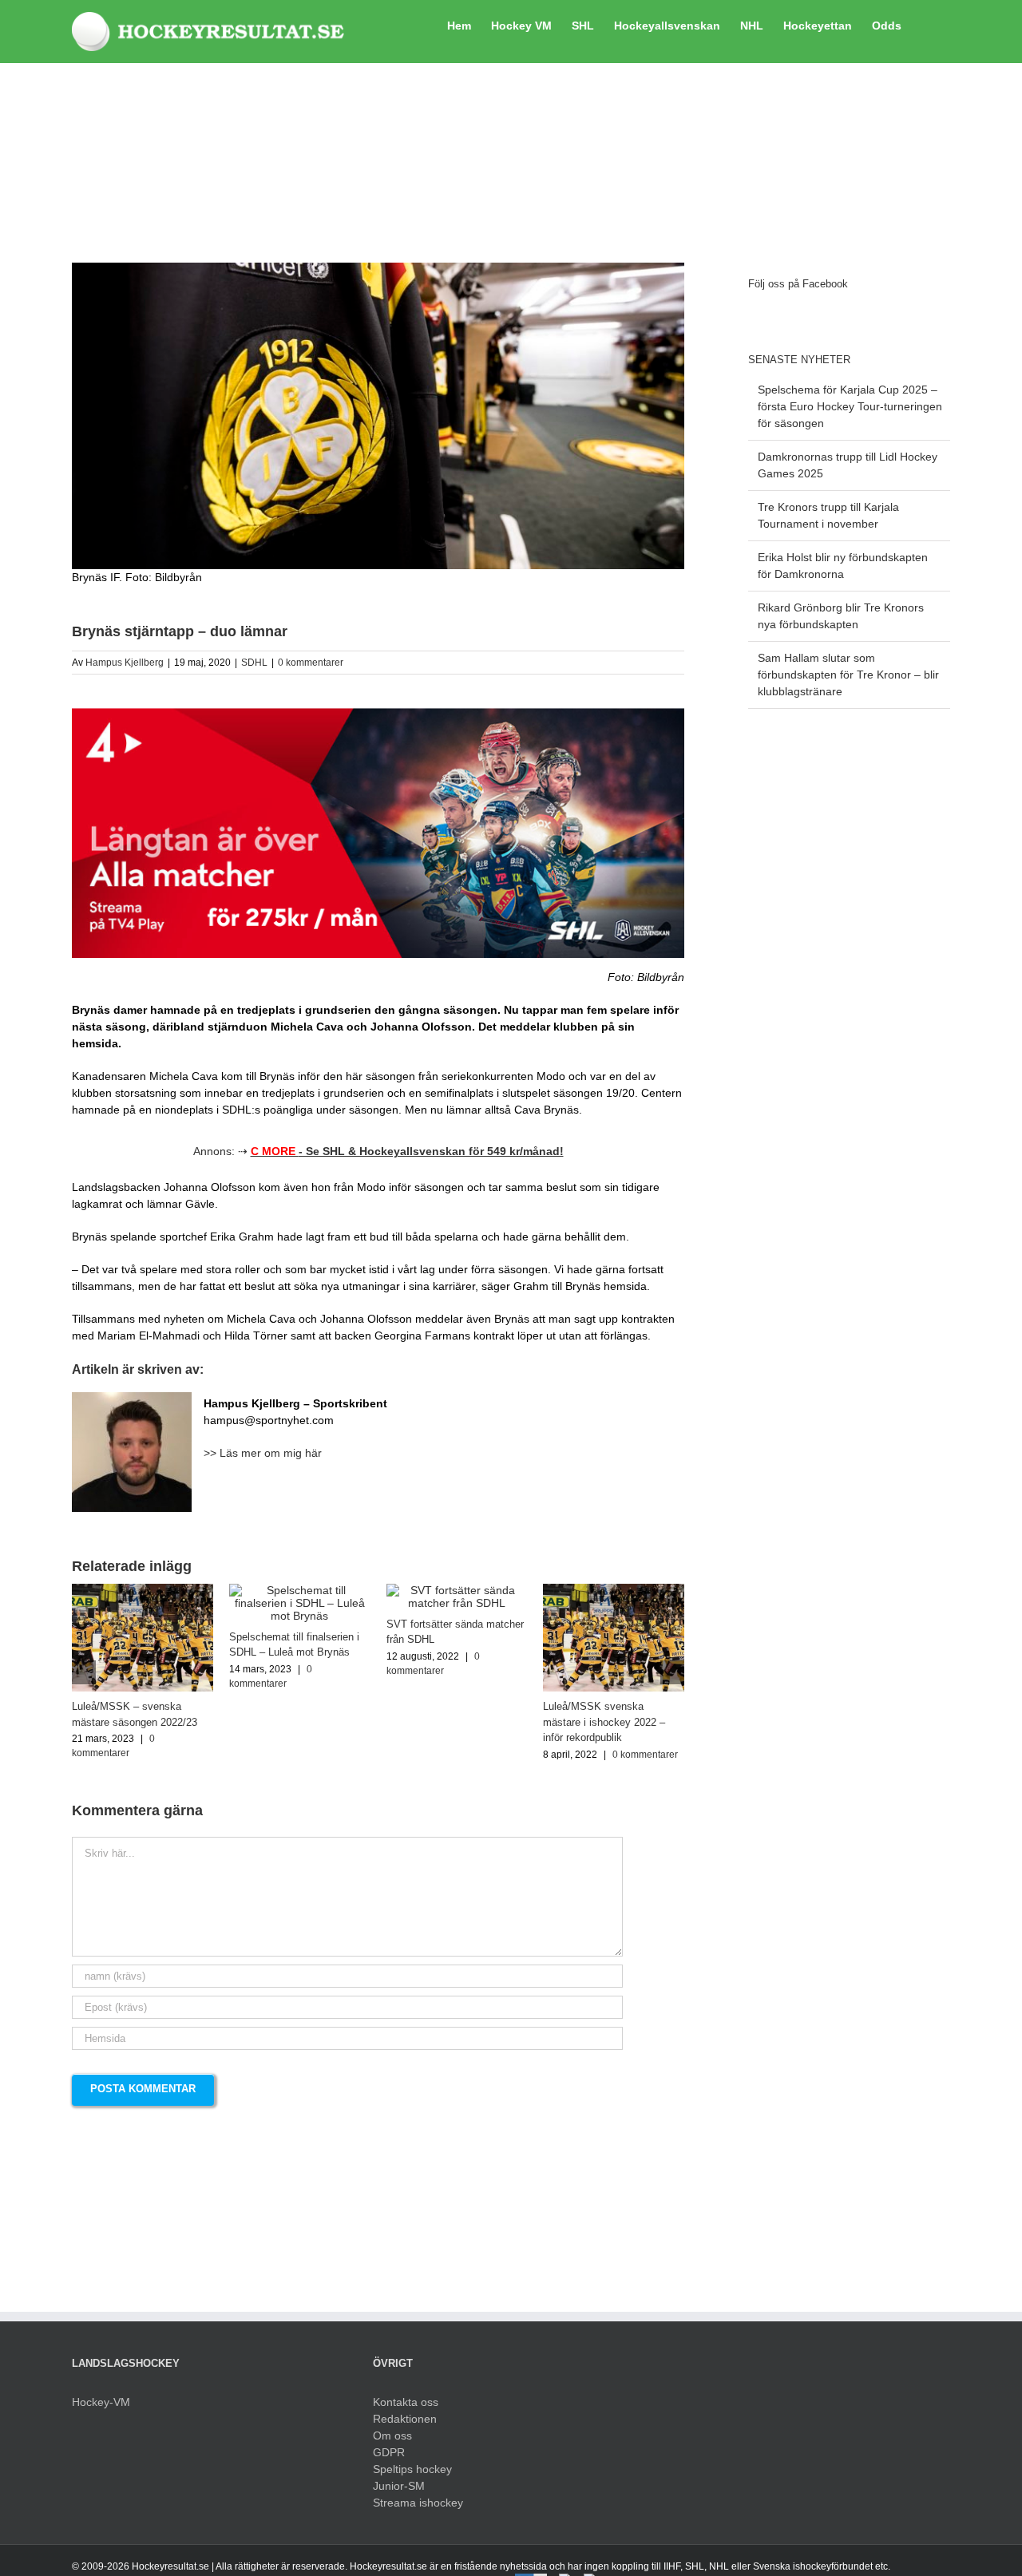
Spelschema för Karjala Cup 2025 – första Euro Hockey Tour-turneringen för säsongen (850, 406)
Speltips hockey (412, 2469)
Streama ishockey (418, 2503)
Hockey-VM (101, 2402)
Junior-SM (399, 2486)
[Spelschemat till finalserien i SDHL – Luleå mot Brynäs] (300, 1590)
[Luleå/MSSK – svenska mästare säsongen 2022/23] (143, 1590)
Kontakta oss (406, 2402)
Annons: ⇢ (378, 1151)
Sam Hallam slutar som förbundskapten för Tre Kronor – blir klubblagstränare (848, 675)
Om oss (392, 2436)
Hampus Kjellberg (125, 663)
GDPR (389, 2452)
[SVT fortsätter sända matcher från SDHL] (457, 1590)
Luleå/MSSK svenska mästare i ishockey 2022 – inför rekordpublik (604, 1722)
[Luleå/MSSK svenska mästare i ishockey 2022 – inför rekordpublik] (614, 1590)
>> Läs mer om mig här (263, 1453)
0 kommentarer (311, 663)
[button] (926, 24)
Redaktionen (405, 2419)
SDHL (254, 663)
